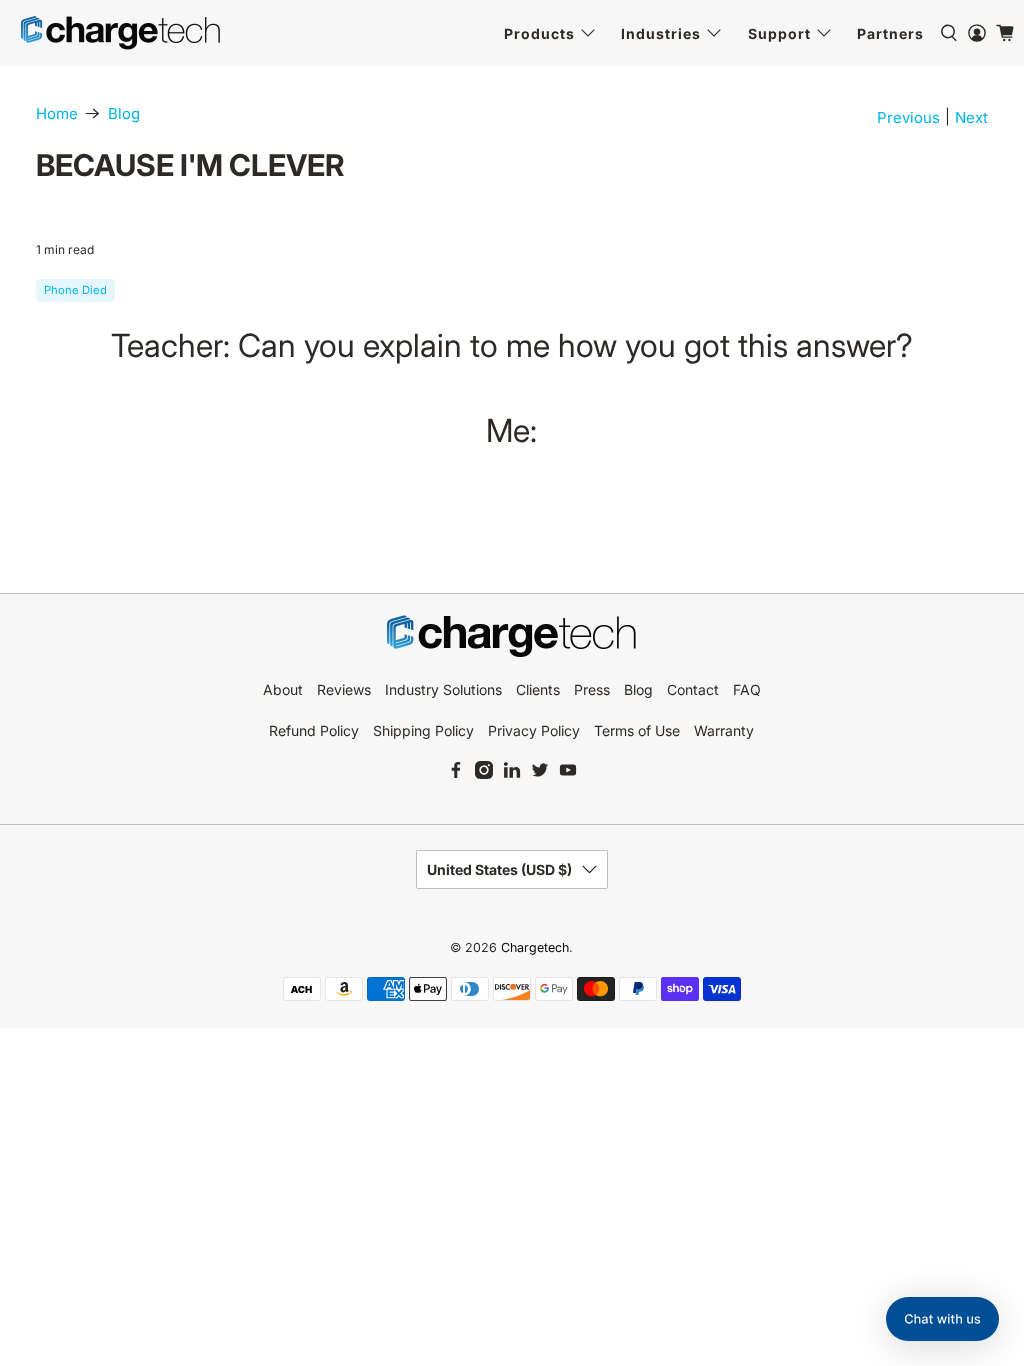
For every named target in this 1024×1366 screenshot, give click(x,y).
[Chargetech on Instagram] (484, 773)
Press (592, 689)
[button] (942, 1319)
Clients (538, 689)
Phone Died (75, 290)
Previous (908, 117)
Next (971, 117)
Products (539, 33)
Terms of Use (637, 730)
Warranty (724, 730)
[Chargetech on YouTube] (568, 773)
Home (57, 113)
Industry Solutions (443, 689)
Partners (890, 33)
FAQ (747, 689)
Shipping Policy (423, 730)
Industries (661, 33)
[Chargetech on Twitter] (540, 773)
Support (779, 33)
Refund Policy (314, 730)
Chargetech (535, 947)
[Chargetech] (121, 33)
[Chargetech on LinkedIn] (512, 773)
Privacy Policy (534, 730)
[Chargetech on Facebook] (456, 773)
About (283, 689)
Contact (693, 689)
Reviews (344, 689)
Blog (124, 113)
